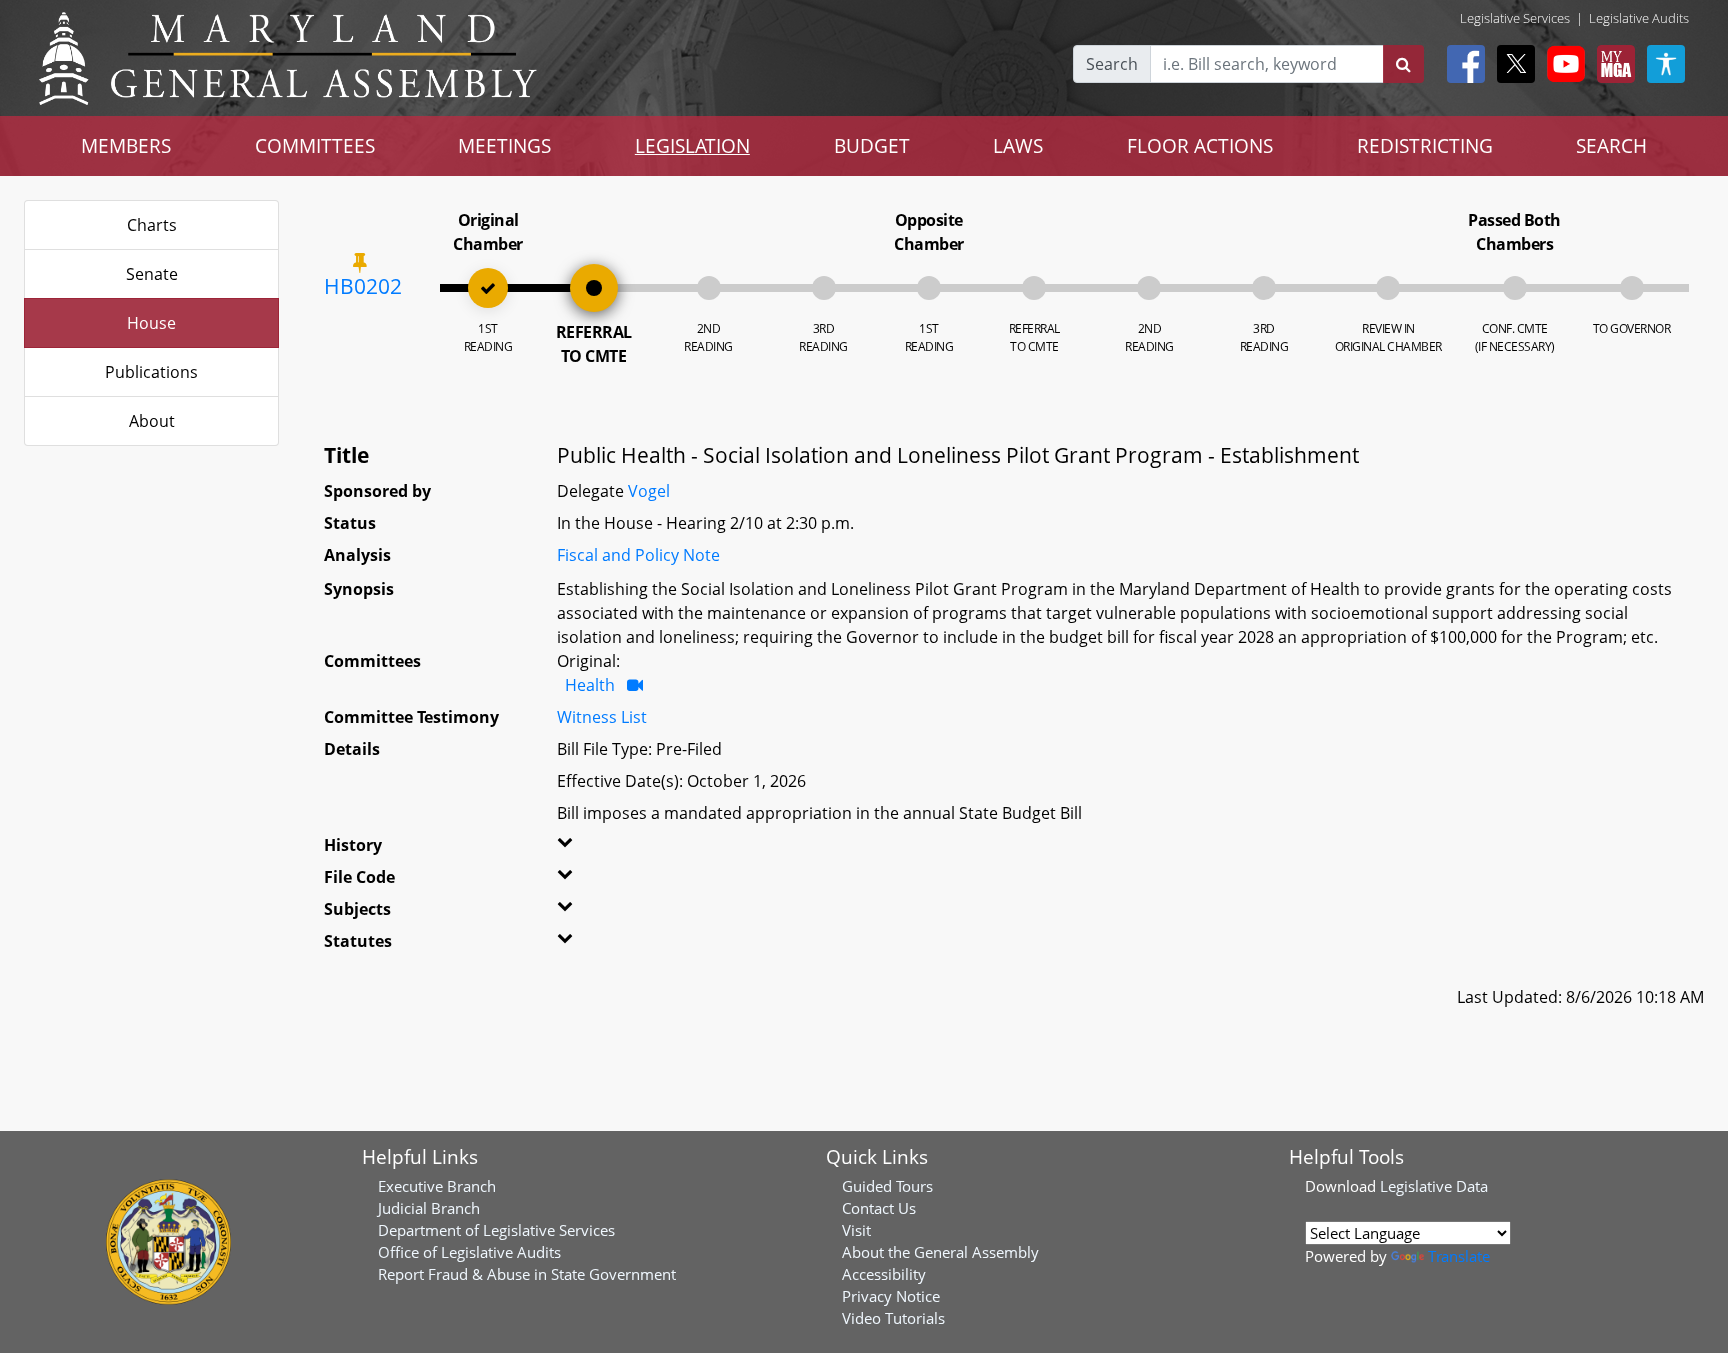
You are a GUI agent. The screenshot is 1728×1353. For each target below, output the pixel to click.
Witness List (602, 717)
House (151, 323)
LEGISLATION (692, 145)
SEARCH (1611, 145)
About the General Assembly (940, 1252)
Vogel (649, 491)
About (152, 421)
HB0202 (363, 286)
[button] (600, 849)
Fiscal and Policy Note (638, 555)
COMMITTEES (315, 145)
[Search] (1403, 64)
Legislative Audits (1639, 18)
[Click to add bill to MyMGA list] (360, 262)
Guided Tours (887, 1186)
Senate (152, 274)
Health (590, 685)
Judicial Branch (429, 1208)
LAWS (1018, 145)
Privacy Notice (891, 1296)
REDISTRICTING (1425, 145)
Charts (152, 225)
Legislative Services (1515, 18)
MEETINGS (504, 145)
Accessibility (884, 1274)
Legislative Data (1434, 1186)
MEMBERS (126, 145)
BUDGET (872, 145)
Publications (151, 372)
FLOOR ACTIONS (1200, 145)
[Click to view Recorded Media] (635, 685)
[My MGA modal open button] (1612, 64)
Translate (1459, 1256)
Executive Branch (437, 1186)
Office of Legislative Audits (469, 1252)
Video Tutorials (893, 1318)
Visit (856, 1230)
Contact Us (879, 1208)
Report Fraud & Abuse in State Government (527, 1274)
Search (1112, 64)
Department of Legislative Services (496, 1230)
